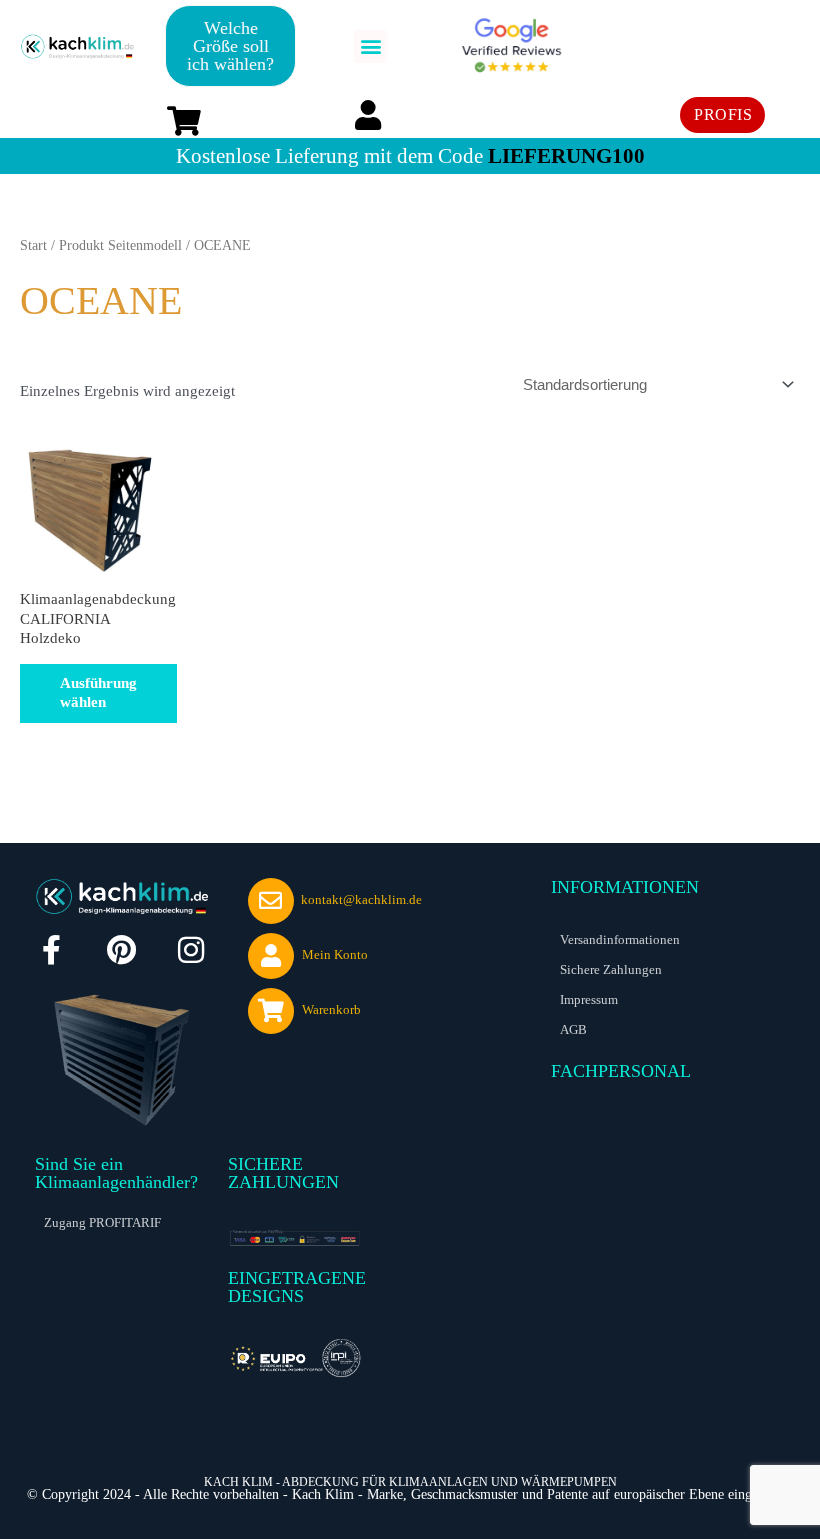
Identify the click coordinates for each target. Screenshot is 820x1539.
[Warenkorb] (271, 1011)
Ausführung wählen (98, 693)
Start (33, 245)
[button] (370, 46)
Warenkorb (331, 1009)
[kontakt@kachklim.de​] (271, 901)
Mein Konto (335, 954)
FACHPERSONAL (621, 1071)
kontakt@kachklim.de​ (361, 899)
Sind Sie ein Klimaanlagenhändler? (116, 1173)
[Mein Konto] (271, 956)
